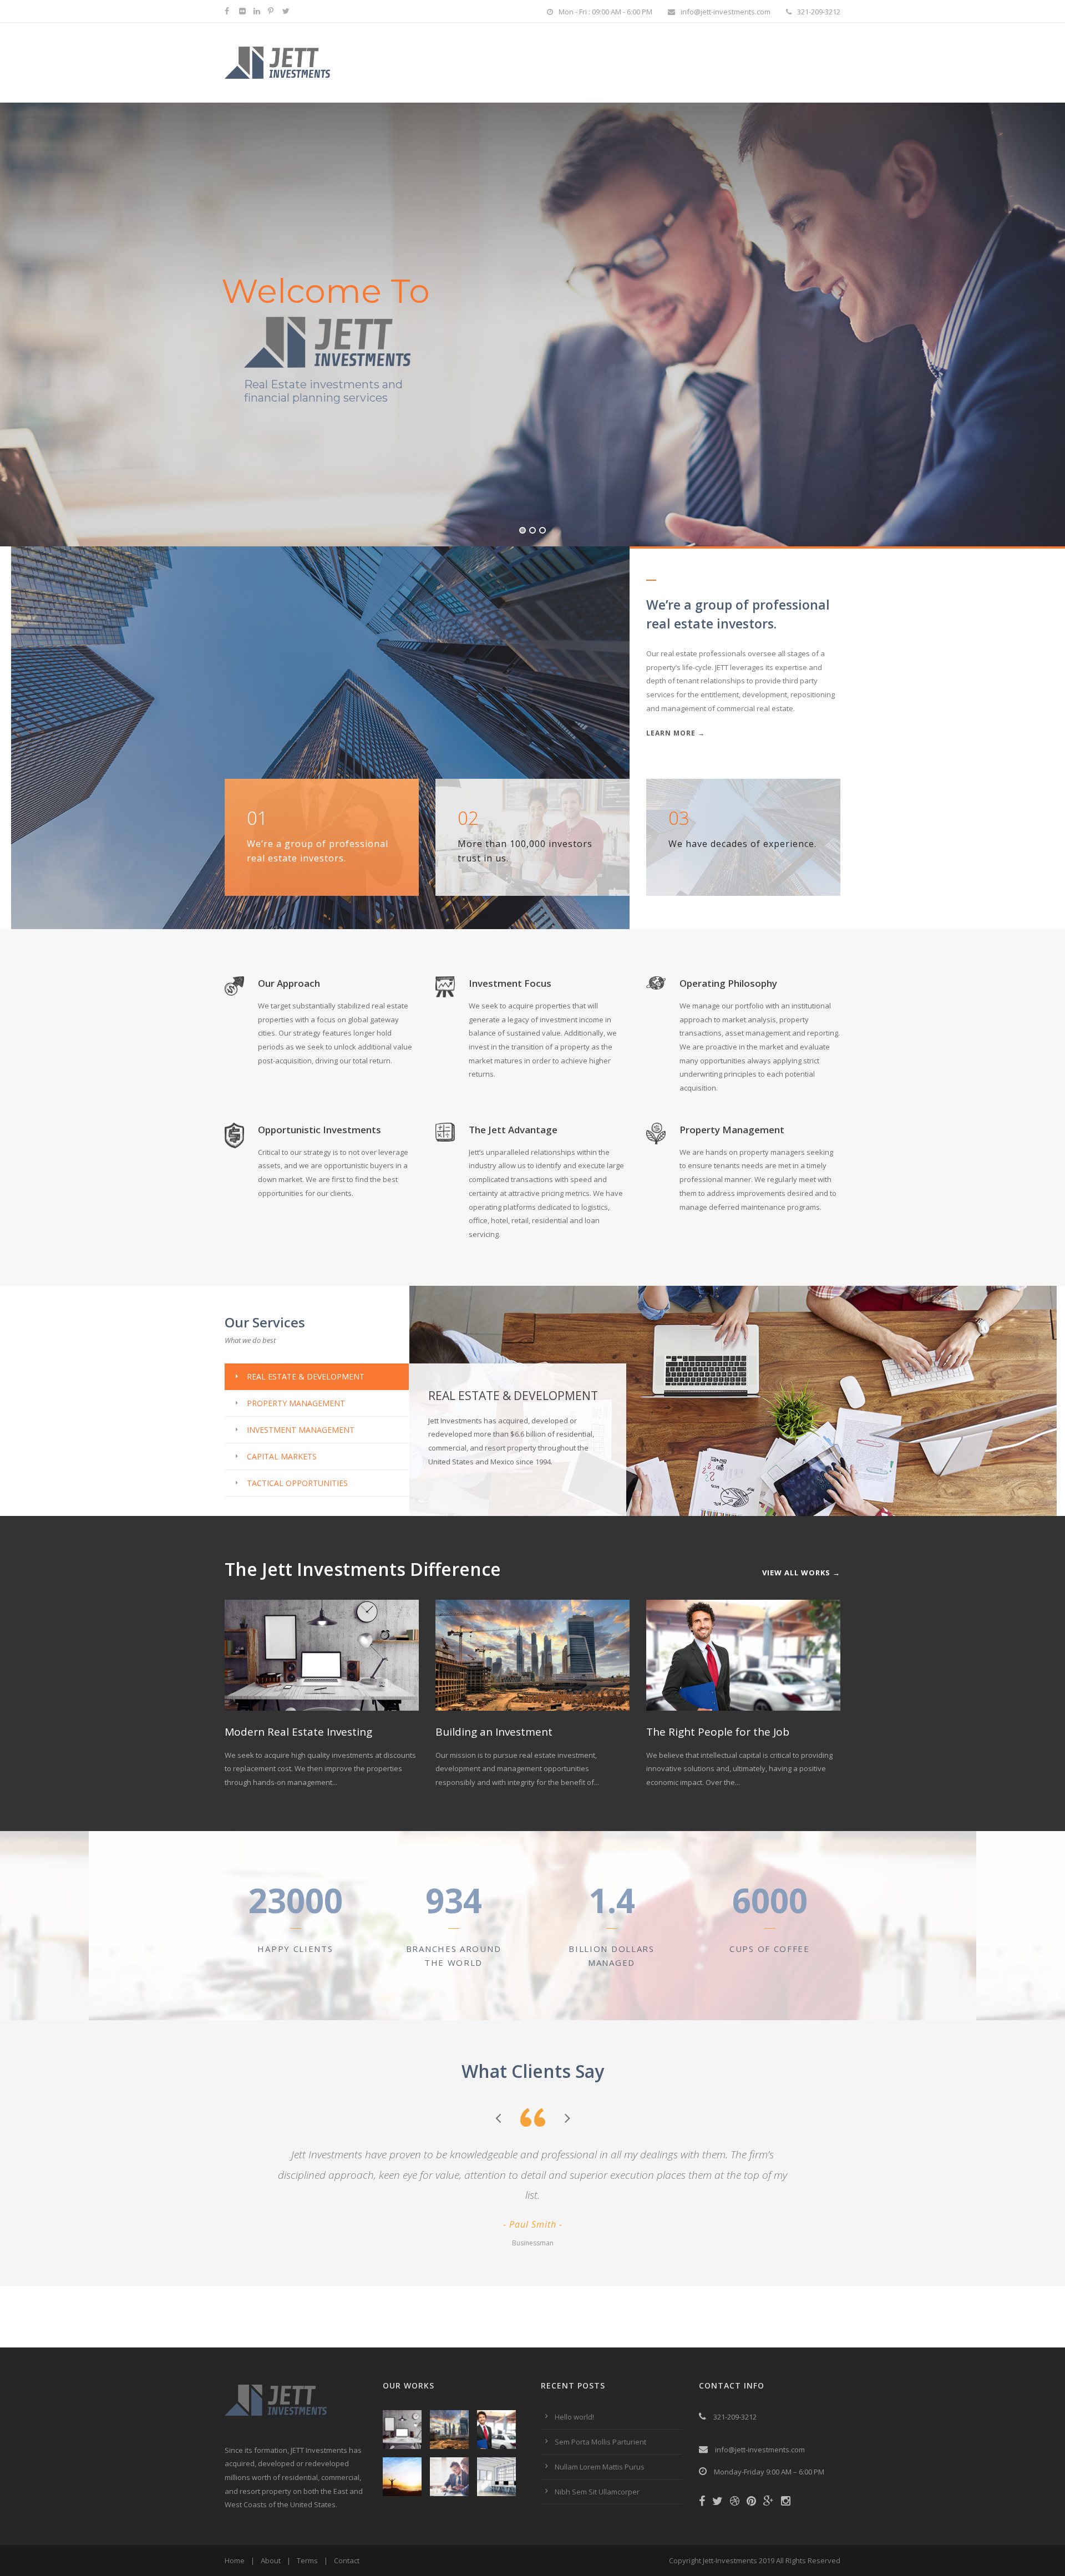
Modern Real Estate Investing (298, 1732)
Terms (307, 2560)
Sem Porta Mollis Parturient (600, 2442)
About (271, 2560)
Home (235, 2560)
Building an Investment (494, 1732)
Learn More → (676, 733)
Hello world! (574, 2417)
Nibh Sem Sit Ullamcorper (597, 2492)
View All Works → (801, 1573)
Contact (347, 2560)
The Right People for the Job (718, 1732)
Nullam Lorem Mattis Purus (600, 2467)
